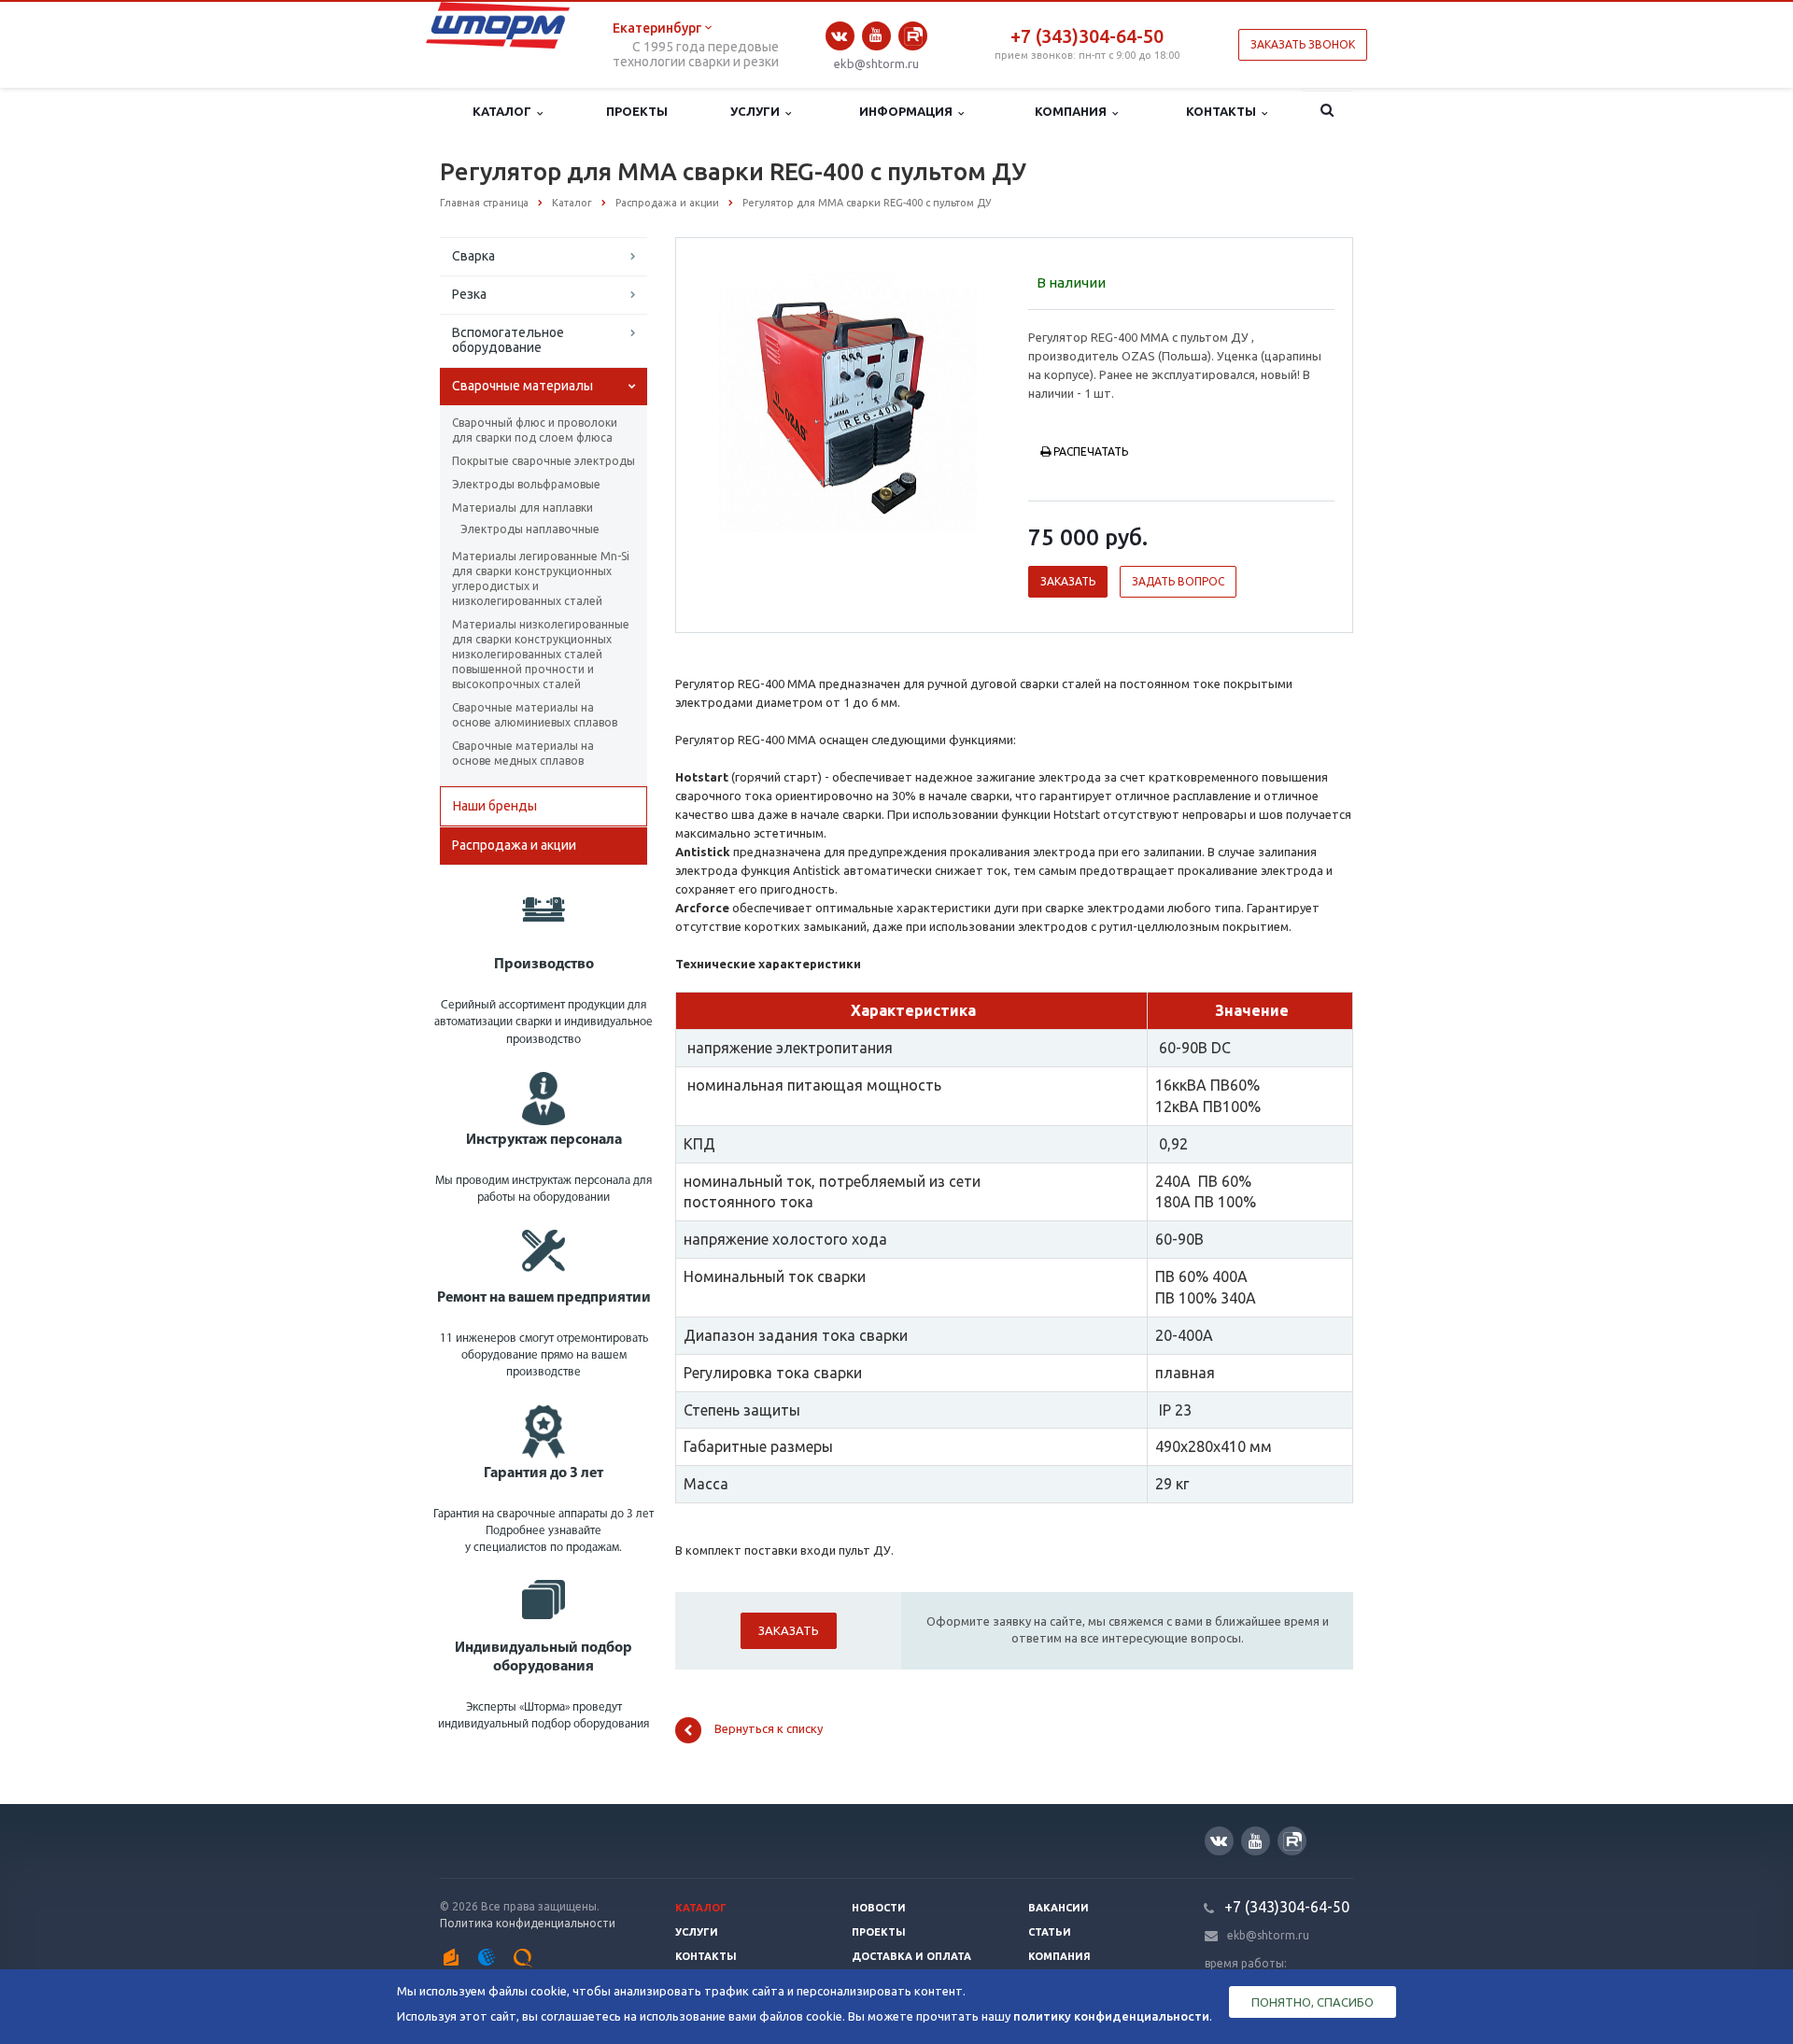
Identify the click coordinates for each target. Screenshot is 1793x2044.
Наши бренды (495, 806)
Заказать (1068, 581)
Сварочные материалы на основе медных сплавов (523, 753)
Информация (909, 111)
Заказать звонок (1303, 44)
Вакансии (1059, 1908)
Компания (1073, 111)
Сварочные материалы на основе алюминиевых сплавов (535, 715)
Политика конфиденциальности (528, 1923)
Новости (879, 1908)
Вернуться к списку (769, 1729)
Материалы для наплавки (522, 507)
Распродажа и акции (514, 845)
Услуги (758, 111)
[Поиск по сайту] (1327, 112)
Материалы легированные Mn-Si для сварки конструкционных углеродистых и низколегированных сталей (541, 578)
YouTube (876, 36)
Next (967, 397)
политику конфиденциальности (1111, 2016)
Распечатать (1091, 451)
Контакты (1224, 111)
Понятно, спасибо (1313, 2002)
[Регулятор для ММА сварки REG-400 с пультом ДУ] (847, 399)
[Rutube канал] (913, 36)
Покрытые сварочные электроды (544, 461)
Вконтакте (840, 36)
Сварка (473, 256)
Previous (729, 397)
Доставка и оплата (911, 1956)
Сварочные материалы (522, 386)
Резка (469, 294)
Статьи (1050, 1932)
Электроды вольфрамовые (526, 484)
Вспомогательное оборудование (508, 340)
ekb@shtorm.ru (876, 63)
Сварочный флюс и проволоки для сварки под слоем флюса (535, 430)
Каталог (505, 111)
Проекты (637, 111)
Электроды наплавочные (530, 529)
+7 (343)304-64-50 (1087, 36)
